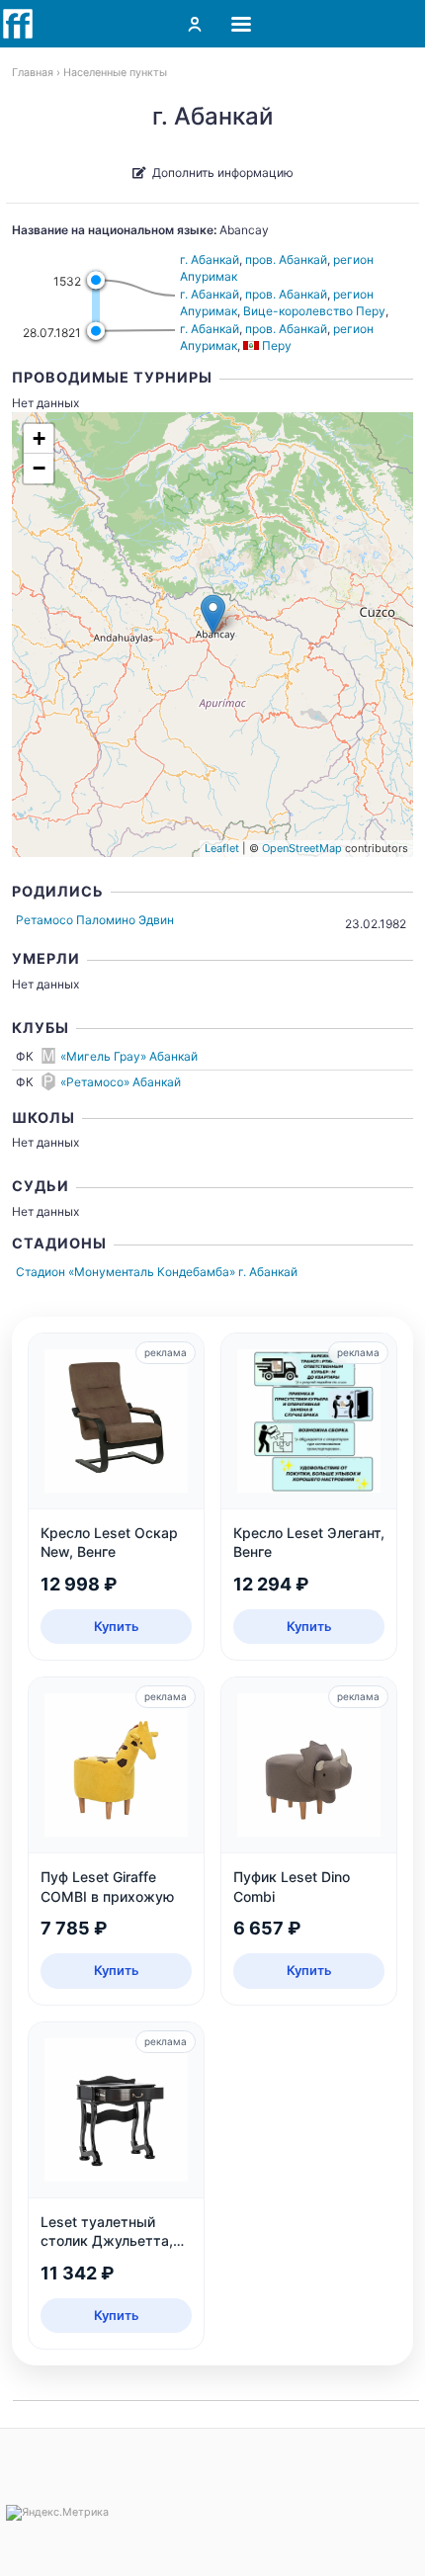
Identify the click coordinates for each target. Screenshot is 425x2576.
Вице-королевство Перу (314, 311)
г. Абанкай (210, 259)
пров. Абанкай (286, 259)
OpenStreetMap (302, 848)
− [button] (39, 468)
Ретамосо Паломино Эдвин (95, 920)
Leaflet (222, 848)
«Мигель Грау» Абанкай (129, 1056)
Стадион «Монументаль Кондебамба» (126, 1272)
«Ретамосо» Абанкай (121, 1082)
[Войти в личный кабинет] (195, 24)
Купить (117, 1626)
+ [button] (39, 438)
